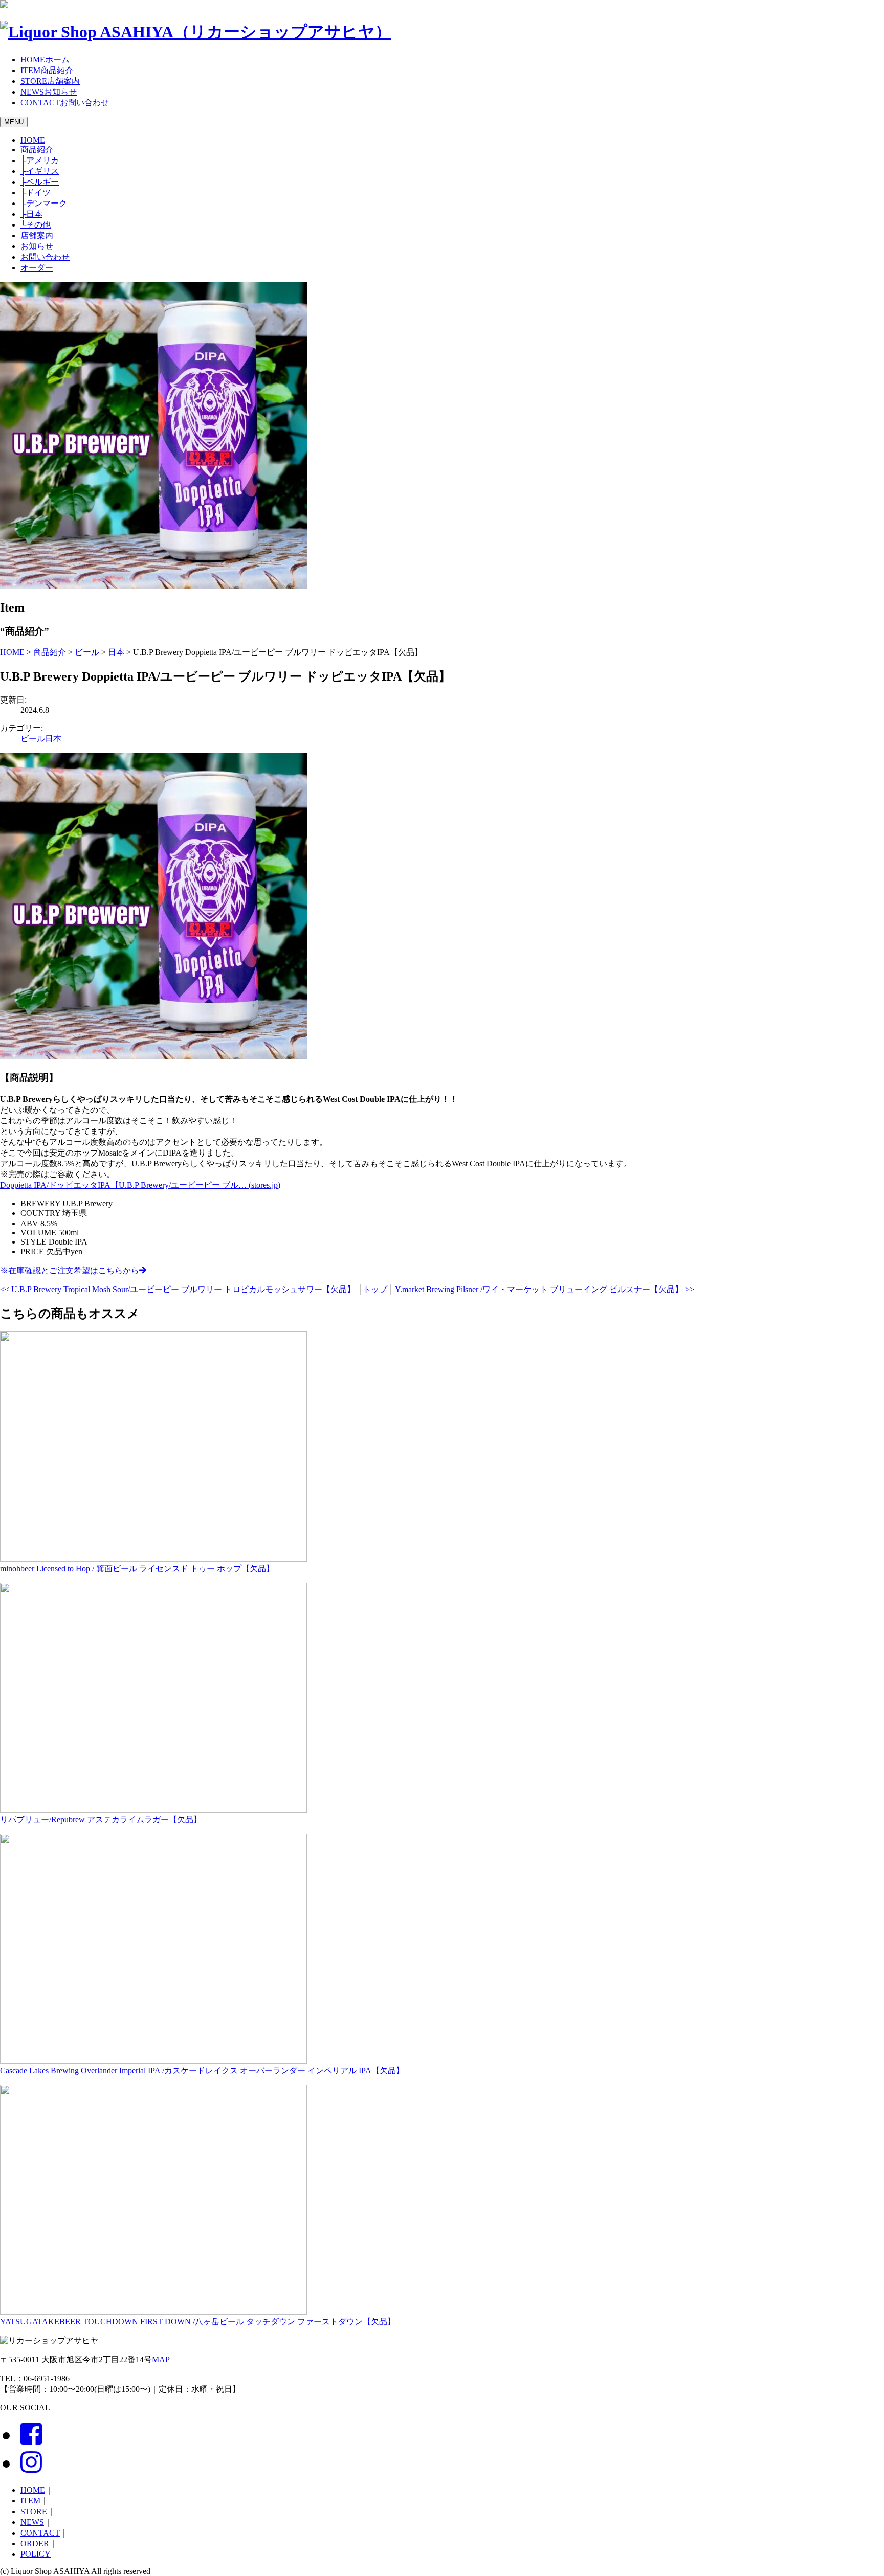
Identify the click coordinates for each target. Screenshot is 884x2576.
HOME (33, 140)
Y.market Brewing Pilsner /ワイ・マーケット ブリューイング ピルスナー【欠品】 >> (545, 1289)
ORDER (35, 2544)
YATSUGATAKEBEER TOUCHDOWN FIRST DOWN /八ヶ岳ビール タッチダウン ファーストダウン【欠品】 (198, 2322)
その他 (36, 225)
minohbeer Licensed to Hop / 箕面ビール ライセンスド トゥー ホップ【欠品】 (137, 1568)
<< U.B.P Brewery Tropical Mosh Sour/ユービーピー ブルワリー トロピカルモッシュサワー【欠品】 (178, 1289)
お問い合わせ (45, 257)
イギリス (40, 171)
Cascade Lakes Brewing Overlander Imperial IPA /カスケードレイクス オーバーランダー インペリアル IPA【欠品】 (202, 2071)
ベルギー (40, 182)
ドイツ (36, 193)
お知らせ (37, 246)
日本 (31, 214)
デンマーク (44, 203)
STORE (34, 2511)
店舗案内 (37, 235)
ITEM (30, 2501)
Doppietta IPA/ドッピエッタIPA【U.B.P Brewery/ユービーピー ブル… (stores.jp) (140, 1185)
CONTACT (40, 2533)
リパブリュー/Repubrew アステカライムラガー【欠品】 (101, 1820)
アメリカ (40, 160)
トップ (375, 1289)
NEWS (32, 2522)
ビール (33, 739)
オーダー (37, 268)
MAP (161, 2359)
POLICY (36, 2554)
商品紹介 (37, 150)
